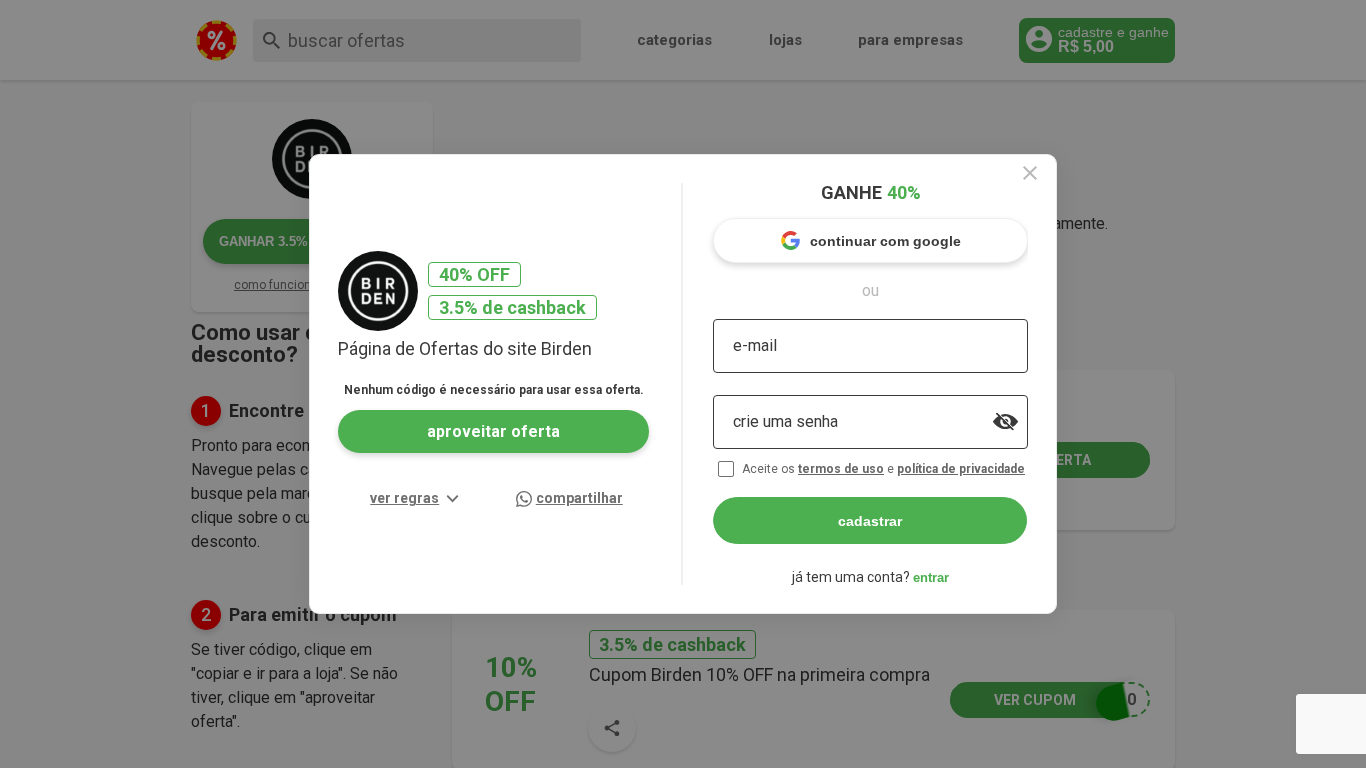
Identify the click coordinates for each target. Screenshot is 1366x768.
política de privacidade (961, 469)
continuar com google (885, 241)
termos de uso (841, 469)
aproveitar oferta (493, 431)
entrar (931, 577)
